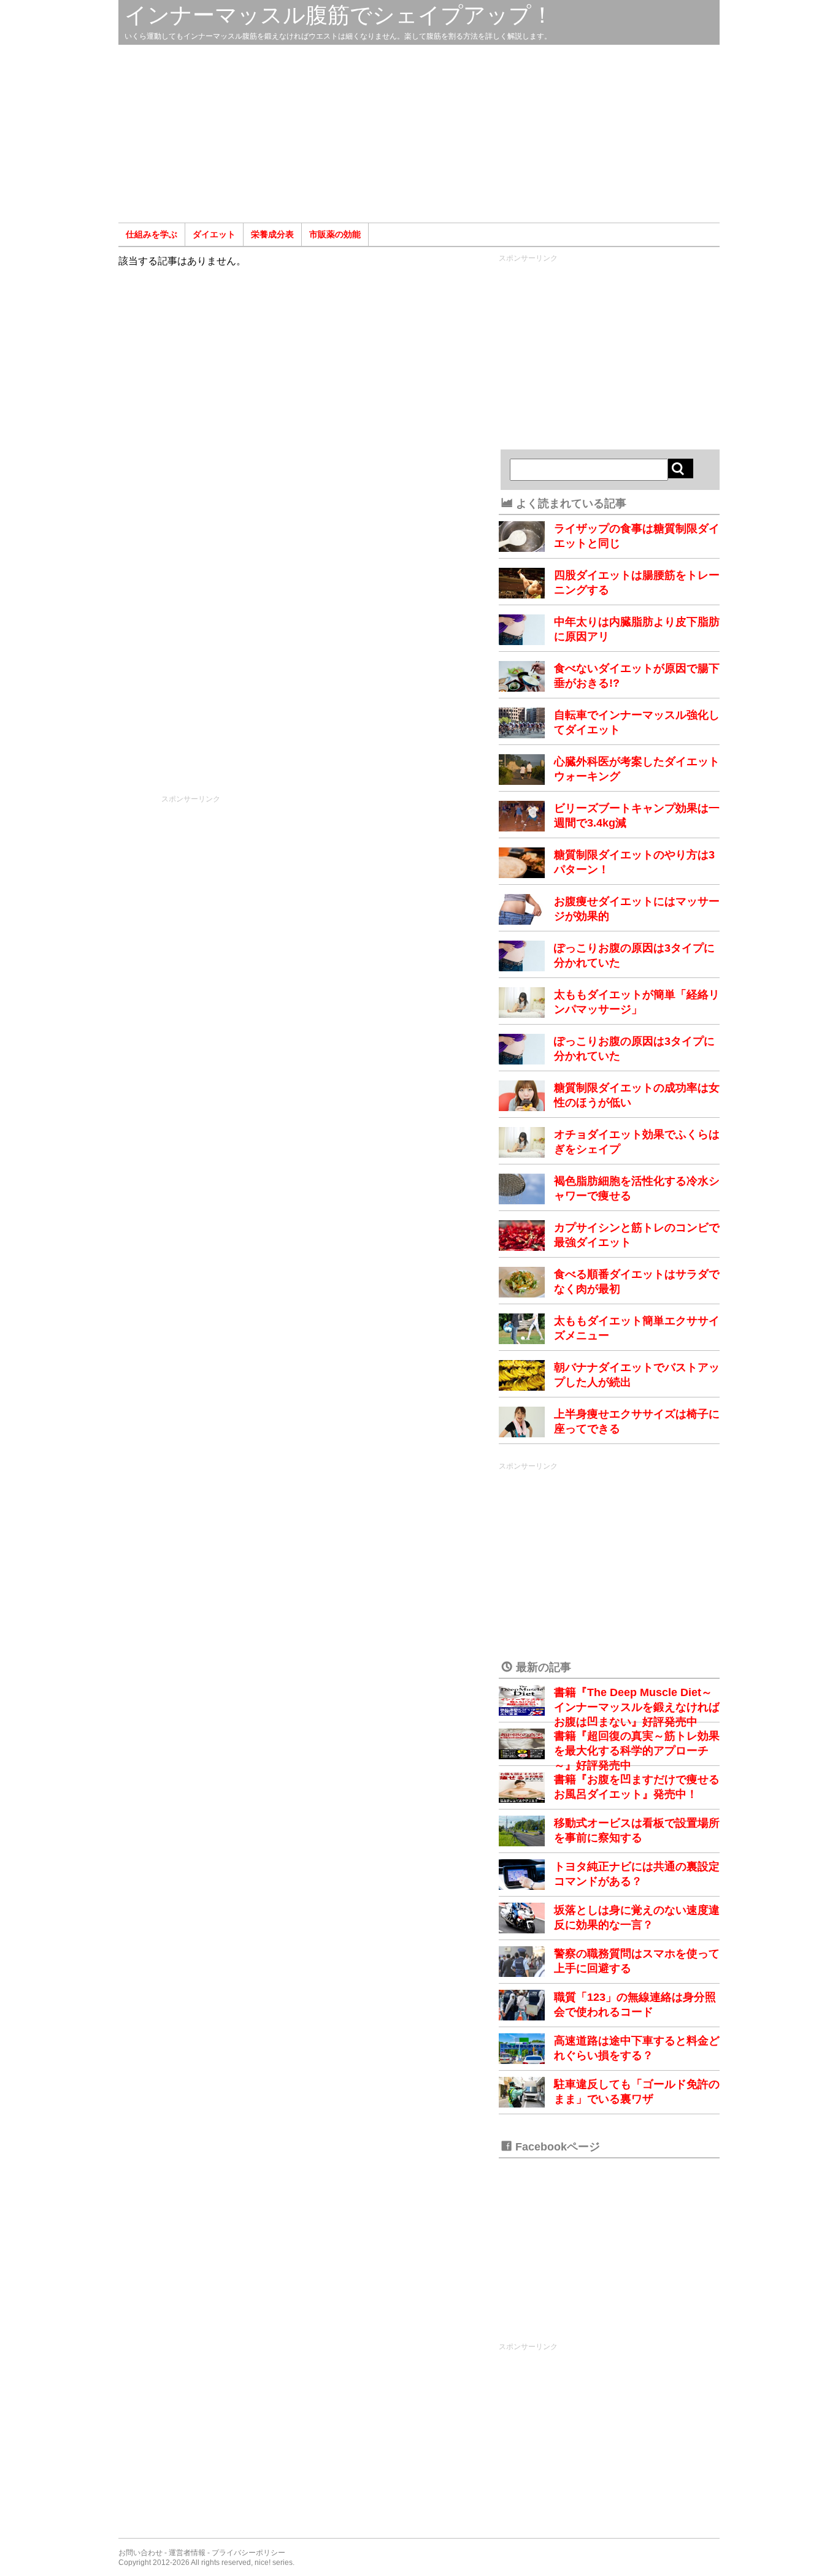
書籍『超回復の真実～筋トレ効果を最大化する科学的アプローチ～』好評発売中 (637, 1751)
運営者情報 (187, 2553)
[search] (681, 468)
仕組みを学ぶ (152, 234)
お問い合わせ (140, 2553)
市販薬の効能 (335, 234)
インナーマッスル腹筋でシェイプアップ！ (339, 15)
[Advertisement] (419, 134)
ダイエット (214, 234)
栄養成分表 (272, 234)
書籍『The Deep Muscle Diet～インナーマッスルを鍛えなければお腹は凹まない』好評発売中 (637, 1707)
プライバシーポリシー (248, 2553)
